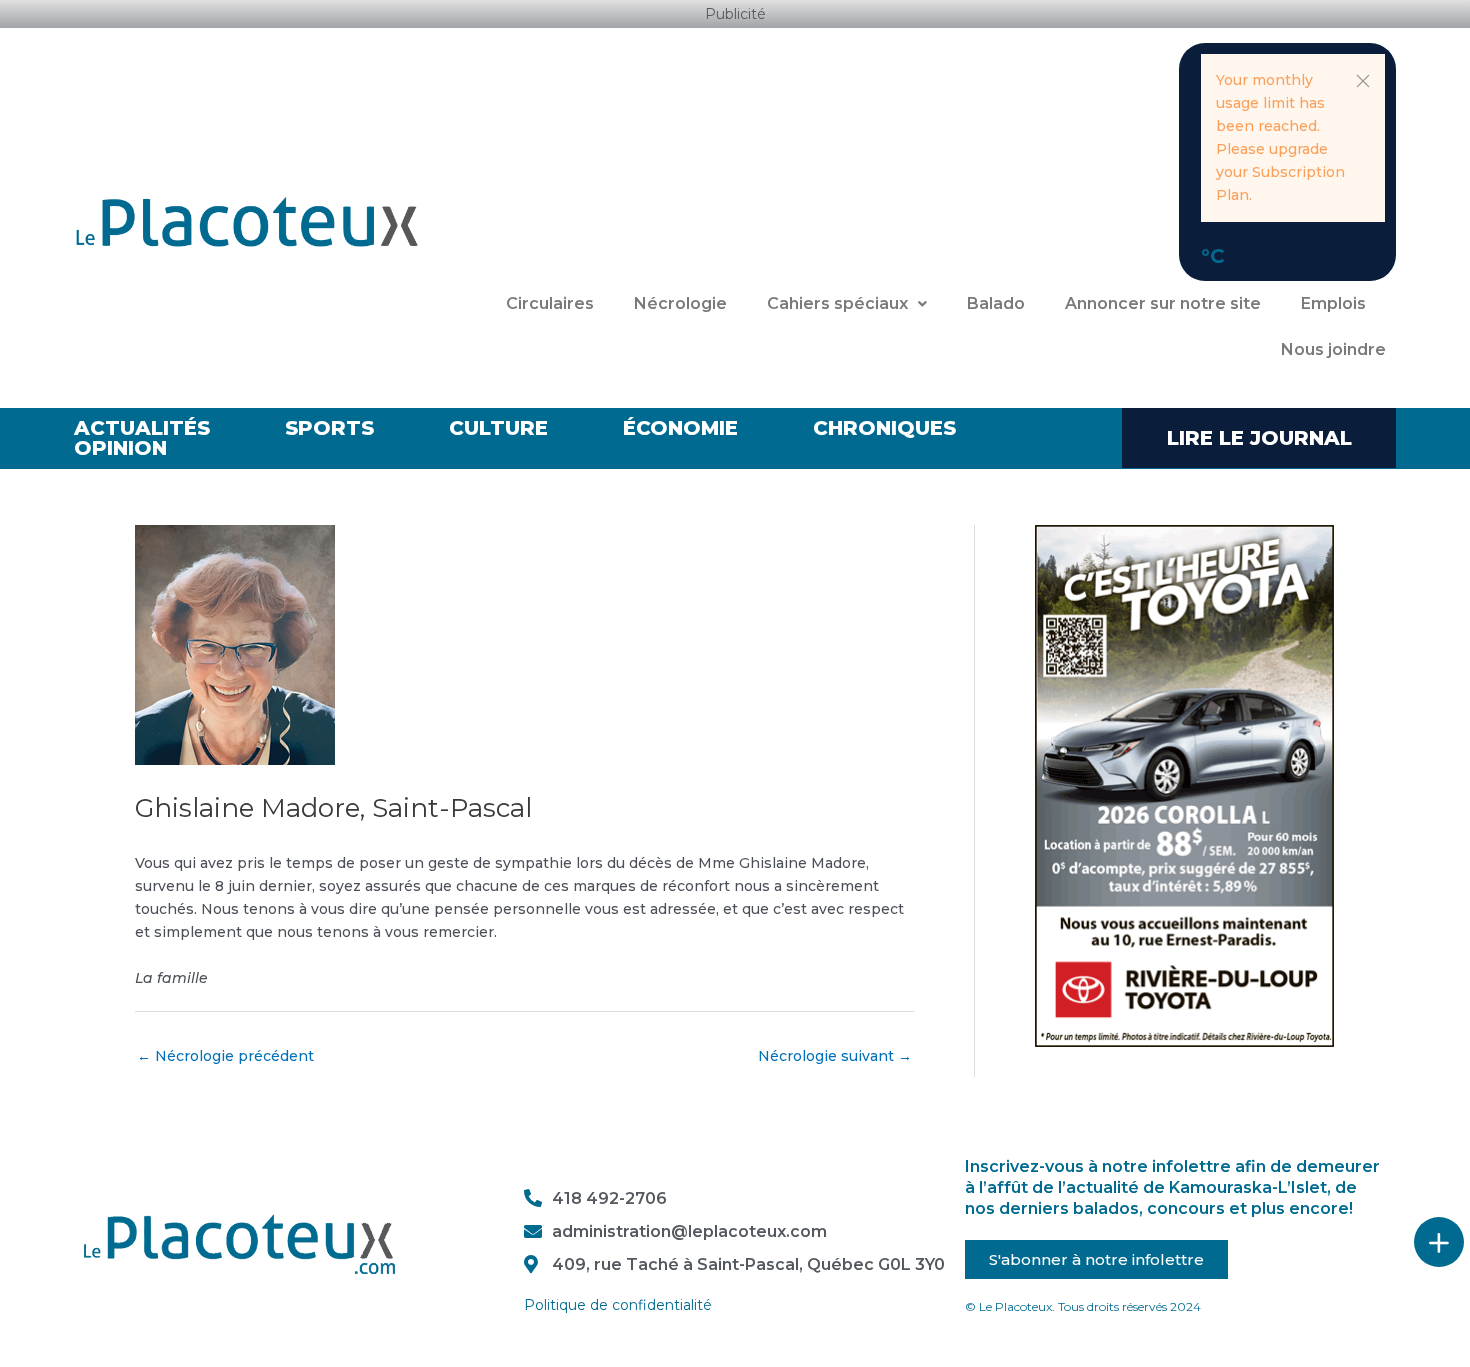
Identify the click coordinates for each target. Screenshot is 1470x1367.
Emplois (1333, 303)
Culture (498, 428)
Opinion (120, 448)
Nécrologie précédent (225, 1056)
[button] (1363, 81)
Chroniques (884, 428)
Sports (329, 428)
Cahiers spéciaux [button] (837, 303)
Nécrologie (680, 303)
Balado (996, 303)
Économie (680, 428)
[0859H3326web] (1184, 785)
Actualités (142, 428)
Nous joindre (1333, 349)
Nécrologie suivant (835, 1056)
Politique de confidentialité (618, 1305)
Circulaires (550, 303)
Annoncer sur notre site (1163, 303)
